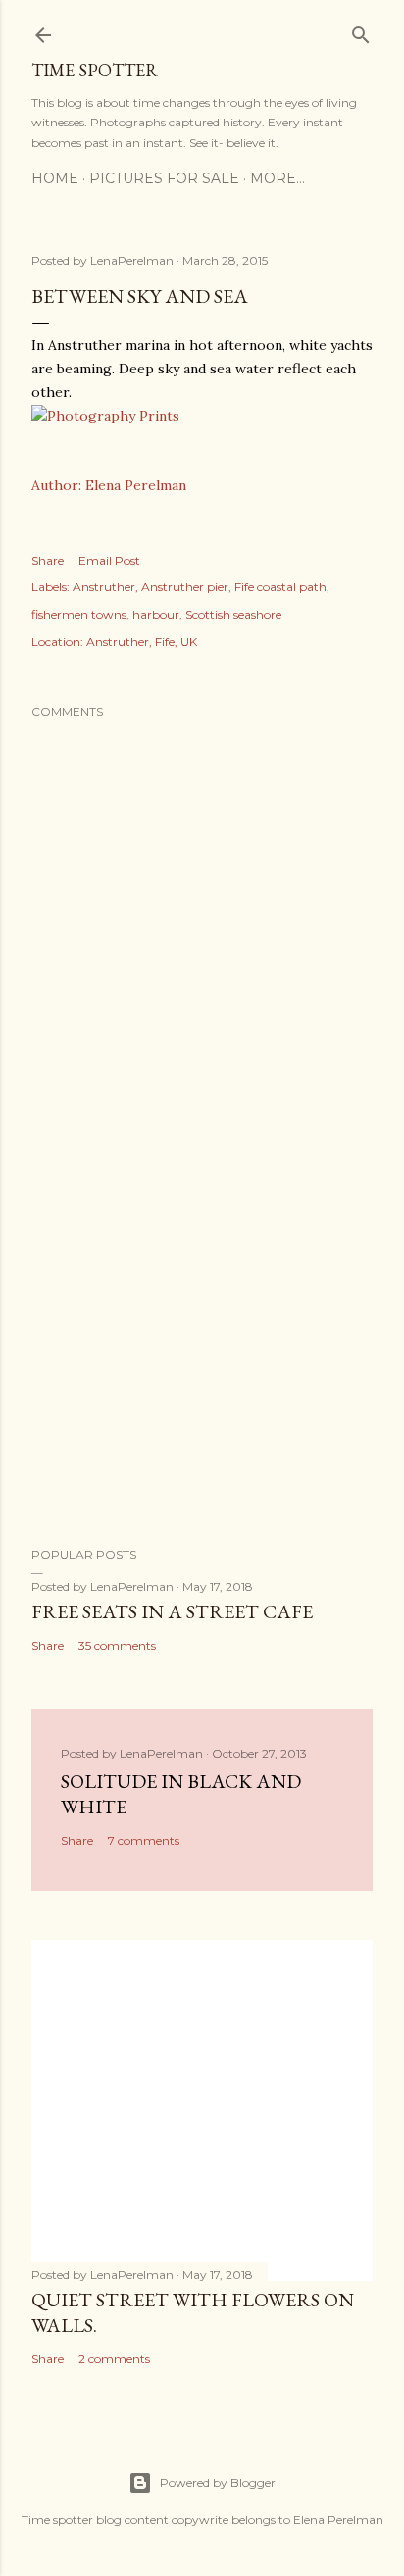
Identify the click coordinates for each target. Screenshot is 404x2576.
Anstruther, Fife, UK (142, 642)
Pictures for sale (164, 178)
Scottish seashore (233, 614)
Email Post (109, 560)
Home (55, 178)
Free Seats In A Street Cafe (172, 1611)
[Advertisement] (202, 1361)
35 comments (117, 1645)
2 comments (114, 2359)
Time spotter (95, 70)
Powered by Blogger (218, 2482)
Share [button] (48, 560)
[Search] (361, 31)
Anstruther (104, 587)
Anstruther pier (185, 587)
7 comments (144, 1840)
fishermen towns (79, 614)
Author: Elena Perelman (109, 485)
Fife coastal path (280, 587)
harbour (156, 614)
